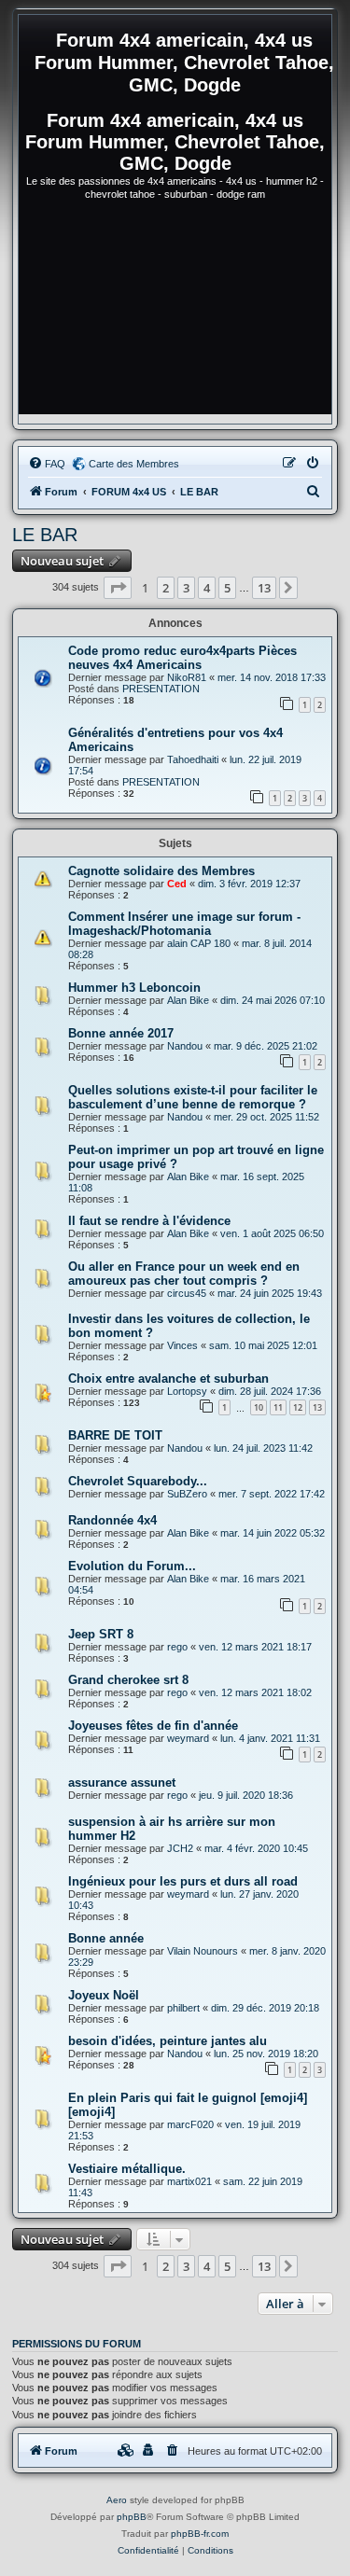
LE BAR (45, 535)
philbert (183, 2008)
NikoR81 (187, 677)
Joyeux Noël (104, 1995)
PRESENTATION (161, 689)
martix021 (189, 2181)
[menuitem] (47, 464)
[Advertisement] (175, 315)
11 (278, 1407)
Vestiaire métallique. (127, 2169)
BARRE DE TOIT (115, 1435)
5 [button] (227, 588)
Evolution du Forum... (132, 1566)
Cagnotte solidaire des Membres (161, 871)
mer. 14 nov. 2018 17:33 (272, 677)
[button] (118, 588)
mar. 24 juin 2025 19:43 (270, 1293)
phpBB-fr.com (200, 2534)
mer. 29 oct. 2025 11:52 (266, 1117)
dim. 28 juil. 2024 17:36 (270, 1391)
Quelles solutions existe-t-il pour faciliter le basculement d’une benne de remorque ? (193, 1097)
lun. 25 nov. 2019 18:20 (266, 2054)
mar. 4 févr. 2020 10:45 (256, 1848)
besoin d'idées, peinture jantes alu (168, 2041)
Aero (117, 2500)
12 (298, 1407)
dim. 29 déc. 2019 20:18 (265, 2008)
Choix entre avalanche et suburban (168, 1379)
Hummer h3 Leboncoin (134, 988)
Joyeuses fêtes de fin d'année (153, 1726)
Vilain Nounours (203, 1951)
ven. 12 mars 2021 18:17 (255, 1647)
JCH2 (180, 1848)
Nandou (185, 1046)
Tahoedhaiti (193, 759)
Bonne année (106, 1938)
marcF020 (190, 2124)
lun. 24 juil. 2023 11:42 (263, 1448)
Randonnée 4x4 (112, 1520)
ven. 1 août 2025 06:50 (272, 1233)
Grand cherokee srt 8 (128, 1680)
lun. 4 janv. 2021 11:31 (270, 1738)
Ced (177, 884)
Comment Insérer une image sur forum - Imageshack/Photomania (184, 924)
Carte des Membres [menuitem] (134, 464)
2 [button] (166, 588)
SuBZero (187, 1494)
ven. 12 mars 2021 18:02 (255, 1692)
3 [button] (186, 588)
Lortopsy (187, 1391)
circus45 (187, 1293)
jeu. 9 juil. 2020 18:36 (246, 1795)
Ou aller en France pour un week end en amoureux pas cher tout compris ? (184, 1274)
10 (259, 1407)
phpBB (132, 2517)
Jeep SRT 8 (101, 1634)
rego (177, 1647)
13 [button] (264, 588)
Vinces (182, 1345)
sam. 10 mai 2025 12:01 (263, 1345)
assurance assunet (122, 1782)
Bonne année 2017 (121, 1033)
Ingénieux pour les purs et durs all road (183, 1881)
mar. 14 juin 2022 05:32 (273, 1533)
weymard (188, 1738)
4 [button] (207, 588)
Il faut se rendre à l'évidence (149, 1221)
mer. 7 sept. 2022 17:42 (272, 1494)
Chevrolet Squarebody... (138, 1481)
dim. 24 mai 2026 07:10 (273, 1000)
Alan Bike (188, 1000)
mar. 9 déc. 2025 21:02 (266, 1046)
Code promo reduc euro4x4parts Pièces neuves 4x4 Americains (182, 658)
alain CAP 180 (199, 943)
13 (317, 1407)
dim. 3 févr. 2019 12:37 (249, 884)
